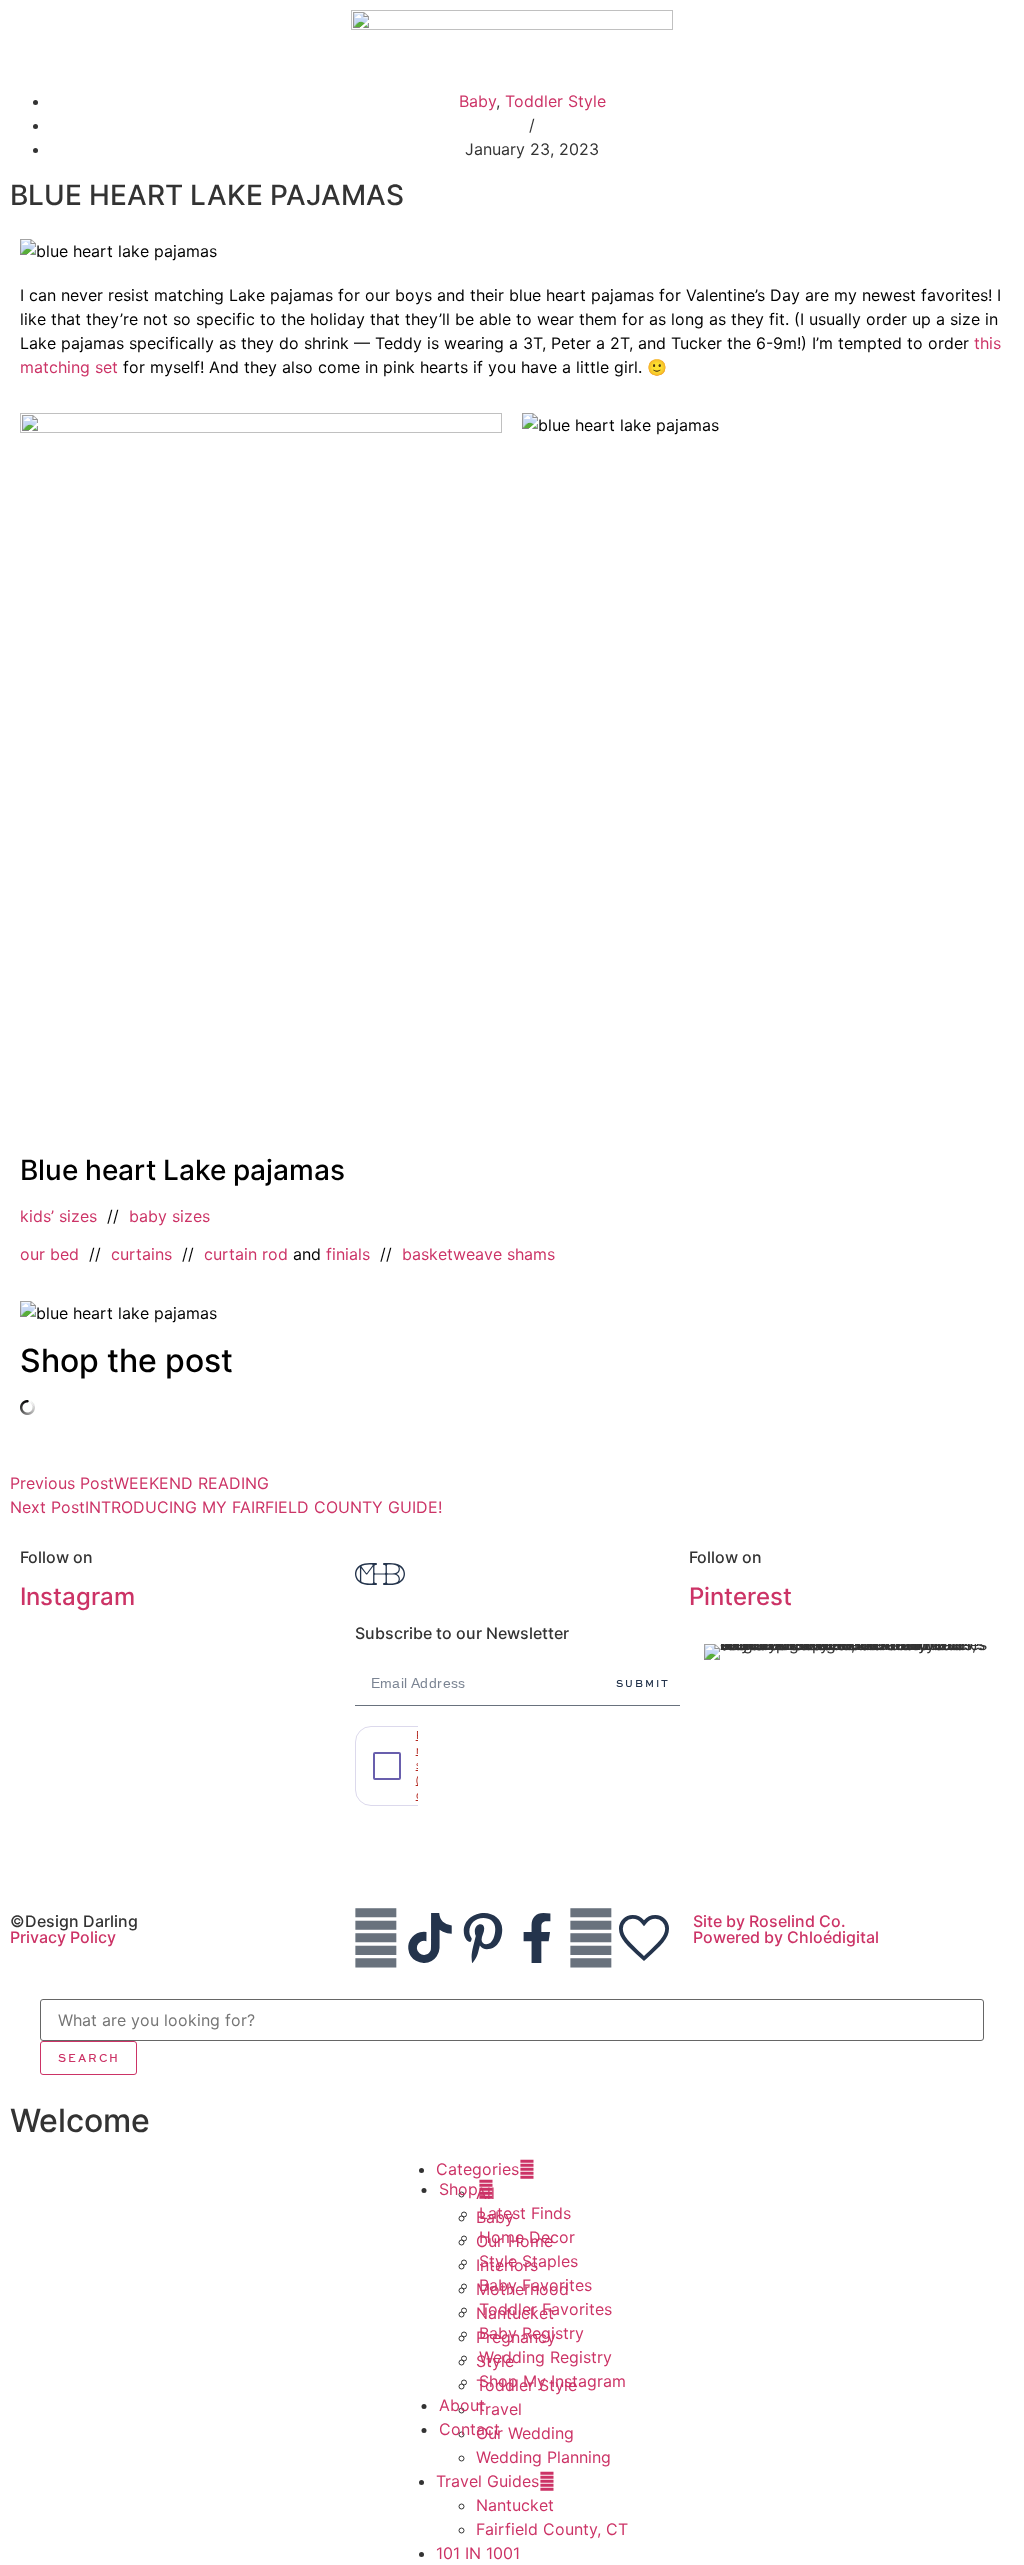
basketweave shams (478, 1254)
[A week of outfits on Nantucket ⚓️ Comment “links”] (177, 1675)
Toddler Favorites (545, 2309)
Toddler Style (555, 101)
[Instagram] (376, 1938)
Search (89, 2057)
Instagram (77, 1596)
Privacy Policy (63, 1937)
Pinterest (740, 1596)
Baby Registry (531, 2333)
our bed (49, 1254)
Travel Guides (487, 2481)
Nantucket (515, 2505)
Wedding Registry (545, 2357)
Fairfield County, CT (552, 2529)
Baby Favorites (535, 2285)
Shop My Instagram (552, 2381)
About (462, 2405)
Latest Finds (525, 2213)
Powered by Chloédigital (786, 1937)
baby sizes (169, 1216)
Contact (469, 2429)
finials (348, 1254)
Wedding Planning (543, 2457)
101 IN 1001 (478, 2553)
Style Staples (528, 2261)
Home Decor (527, 2237)
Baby (477, 101)
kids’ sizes (58, 1216)
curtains (141, 1254)
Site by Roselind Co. (769, 1921)
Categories (477, 2169)
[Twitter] (591, 1938)
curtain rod (246, 1254)
